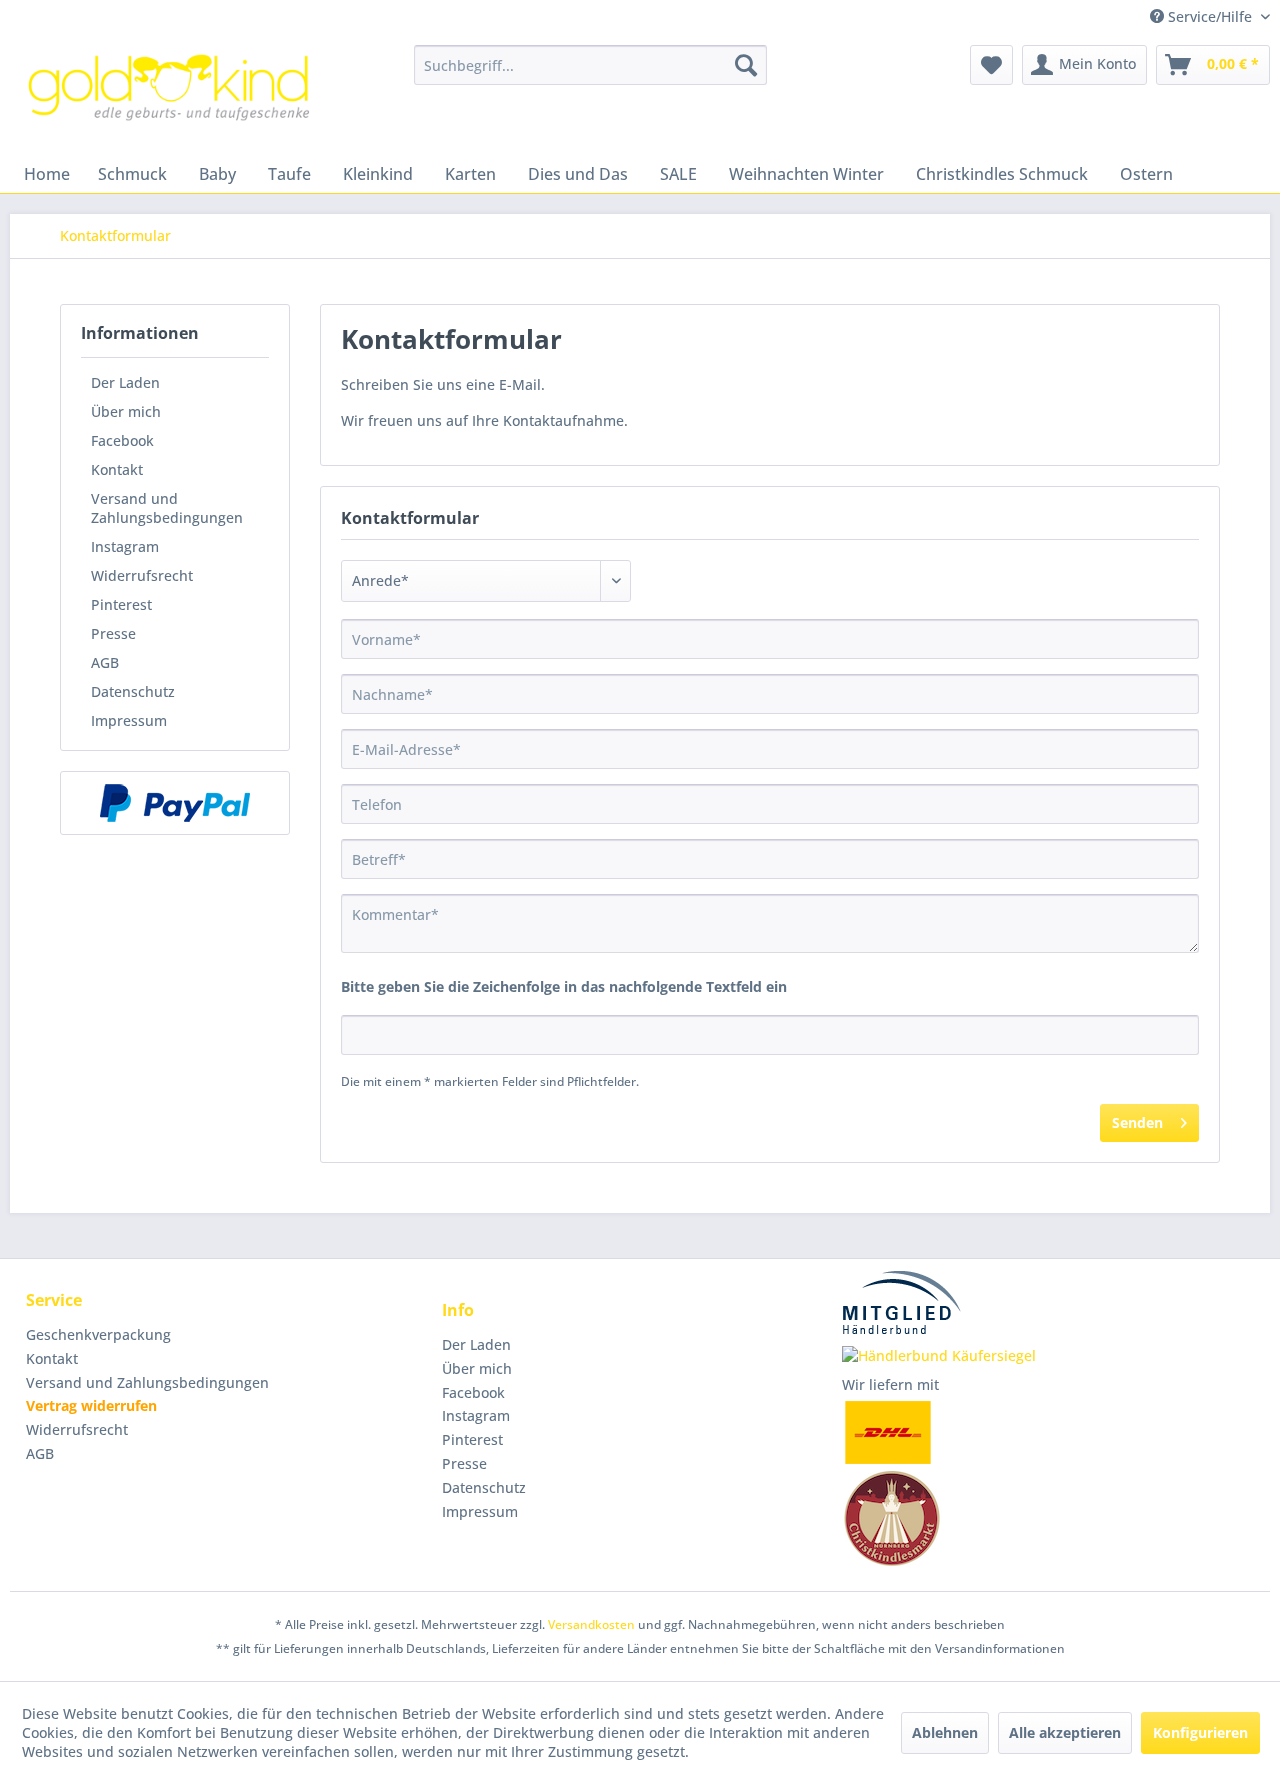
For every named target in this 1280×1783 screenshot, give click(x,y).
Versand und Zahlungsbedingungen (167, 508)
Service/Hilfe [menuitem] (1210, 16)
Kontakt (117, 469)
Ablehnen (945, 1732)
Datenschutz (133, 691)
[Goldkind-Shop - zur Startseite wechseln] (171, 95)
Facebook (122, 440)
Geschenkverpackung (98, 1334)
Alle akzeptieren (1065, 1732)
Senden (1137, 1122)
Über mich (126, 411)
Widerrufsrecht (142, 575)
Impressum (129, 720)
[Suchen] (746, 65)
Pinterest (121, 604)
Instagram (125, 546)
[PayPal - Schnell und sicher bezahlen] (175, 803)
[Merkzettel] (991, 65)
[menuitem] (590, 65)
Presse (113, 633)
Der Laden (125, 382)
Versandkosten (591, 1624)
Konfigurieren (1200, 1732)
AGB (105, 662)
